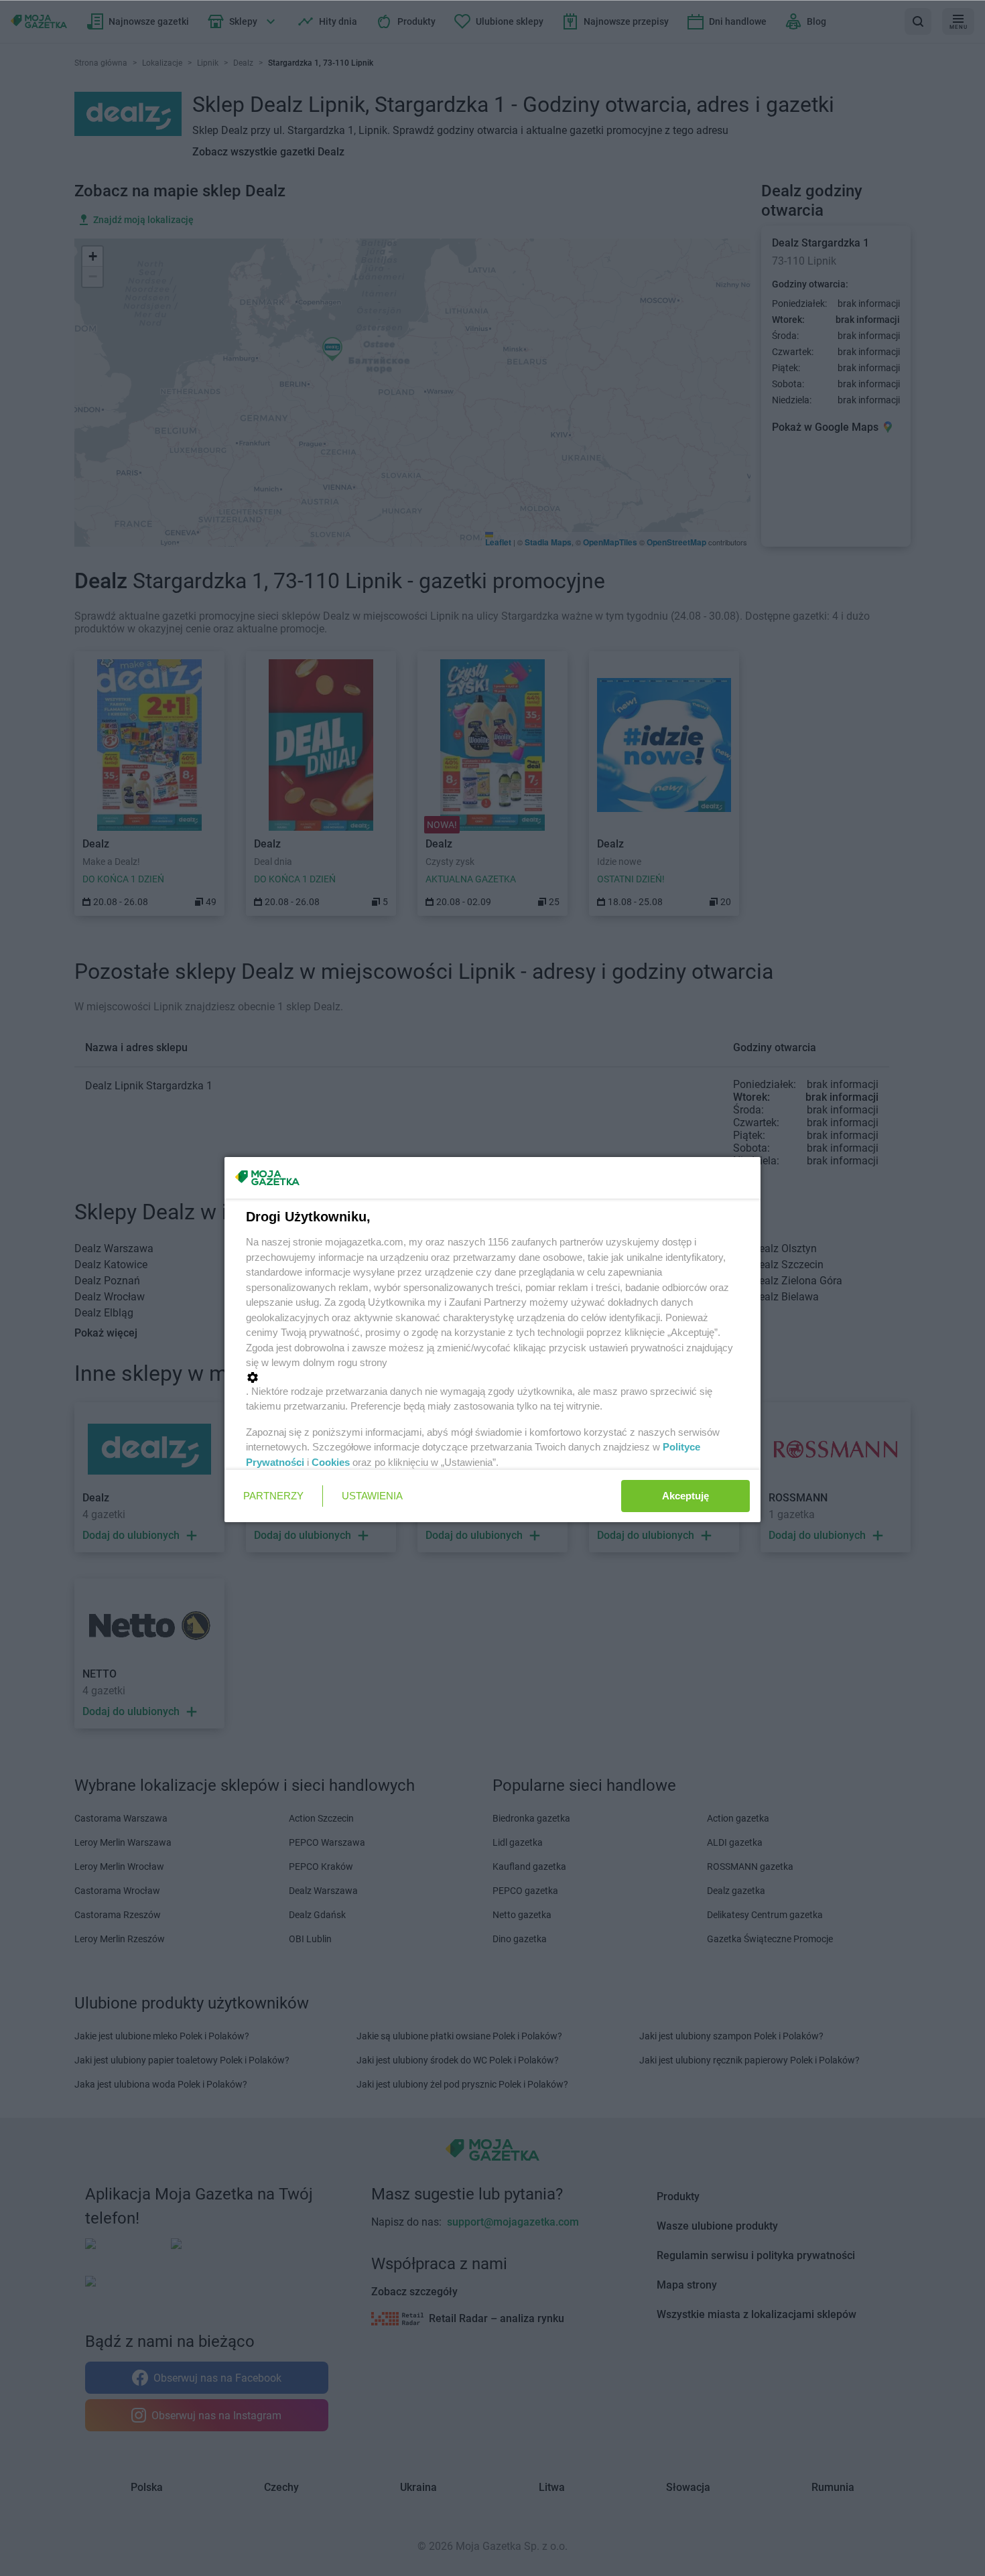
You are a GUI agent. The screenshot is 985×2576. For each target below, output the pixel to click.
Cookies (331, 1462)
